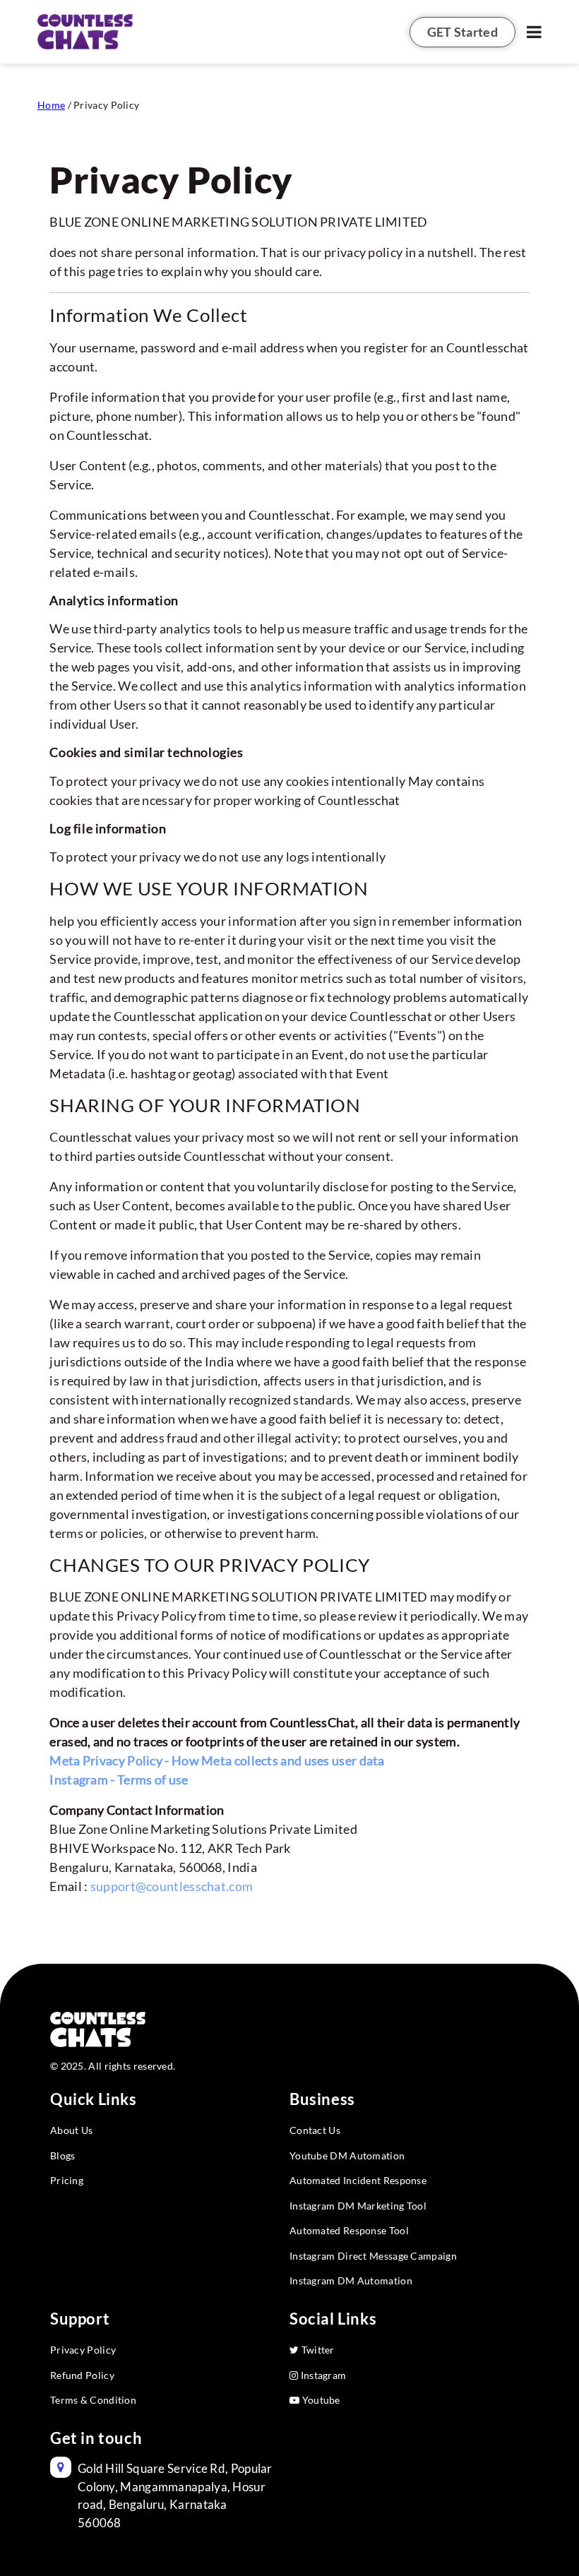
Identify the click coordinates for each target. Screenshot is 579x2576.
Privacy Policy (83, 2350)
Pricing (67, 2180)
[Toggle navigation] (534, 32)
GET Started (462, 32)
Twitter (316, 2350)
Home (51, 105)
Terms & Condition (93, 2400)
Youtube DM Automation (347, 2155)
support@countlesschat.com (172, 1886)
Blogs (63, 2155)
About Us (71, 2130)
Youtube (320, 2400)
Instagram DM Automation (351, 2280)
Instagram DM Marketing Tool (358, 2206)
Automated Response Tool (349, 2230)
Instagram (322, 2375)
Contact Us (315, 2130)
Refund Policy (82, 2375)
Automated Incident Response (358, 2180)
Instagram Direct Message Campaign (373, 2256)
